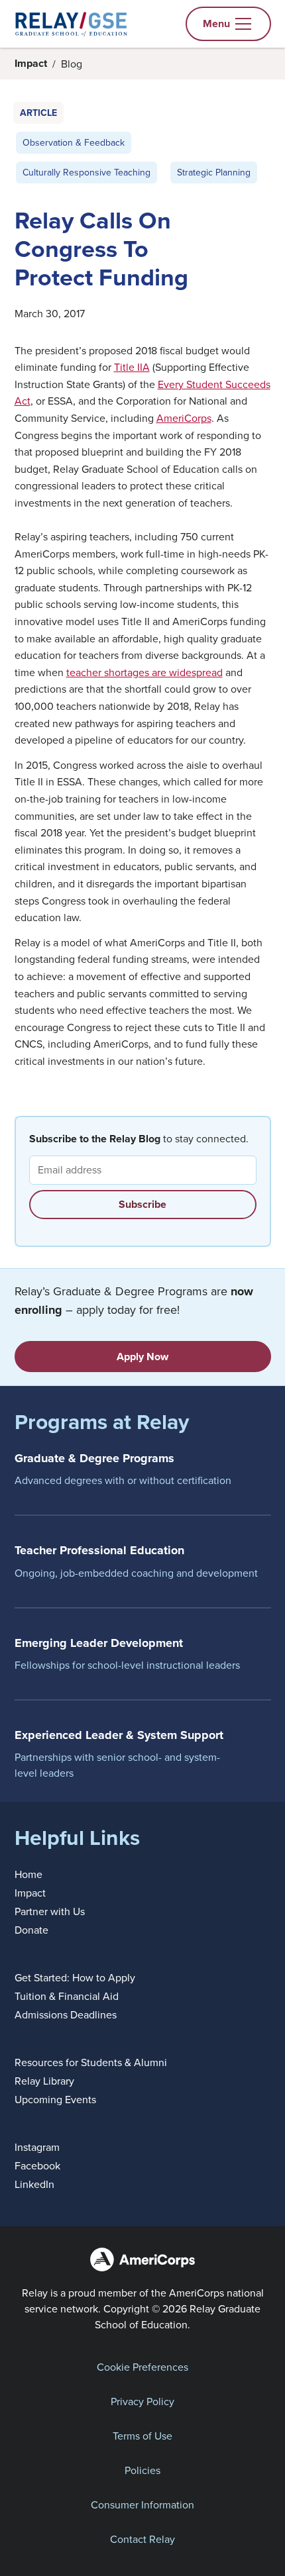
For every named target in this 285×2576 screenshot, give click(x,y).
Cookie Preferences (142, 2367)
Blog (72, 64)
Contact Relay (142, 2539)
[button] (228, 24)
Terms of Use (142, 2436)
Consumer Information (142, 2504)
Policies (142, 2470)
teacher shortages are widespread (144, 672)
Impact (31, 63)
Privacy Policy (142, 2401)
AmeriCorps (184, 418)
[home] (72, 24)
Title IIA (132, 367)
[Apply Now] (143, 1357)
